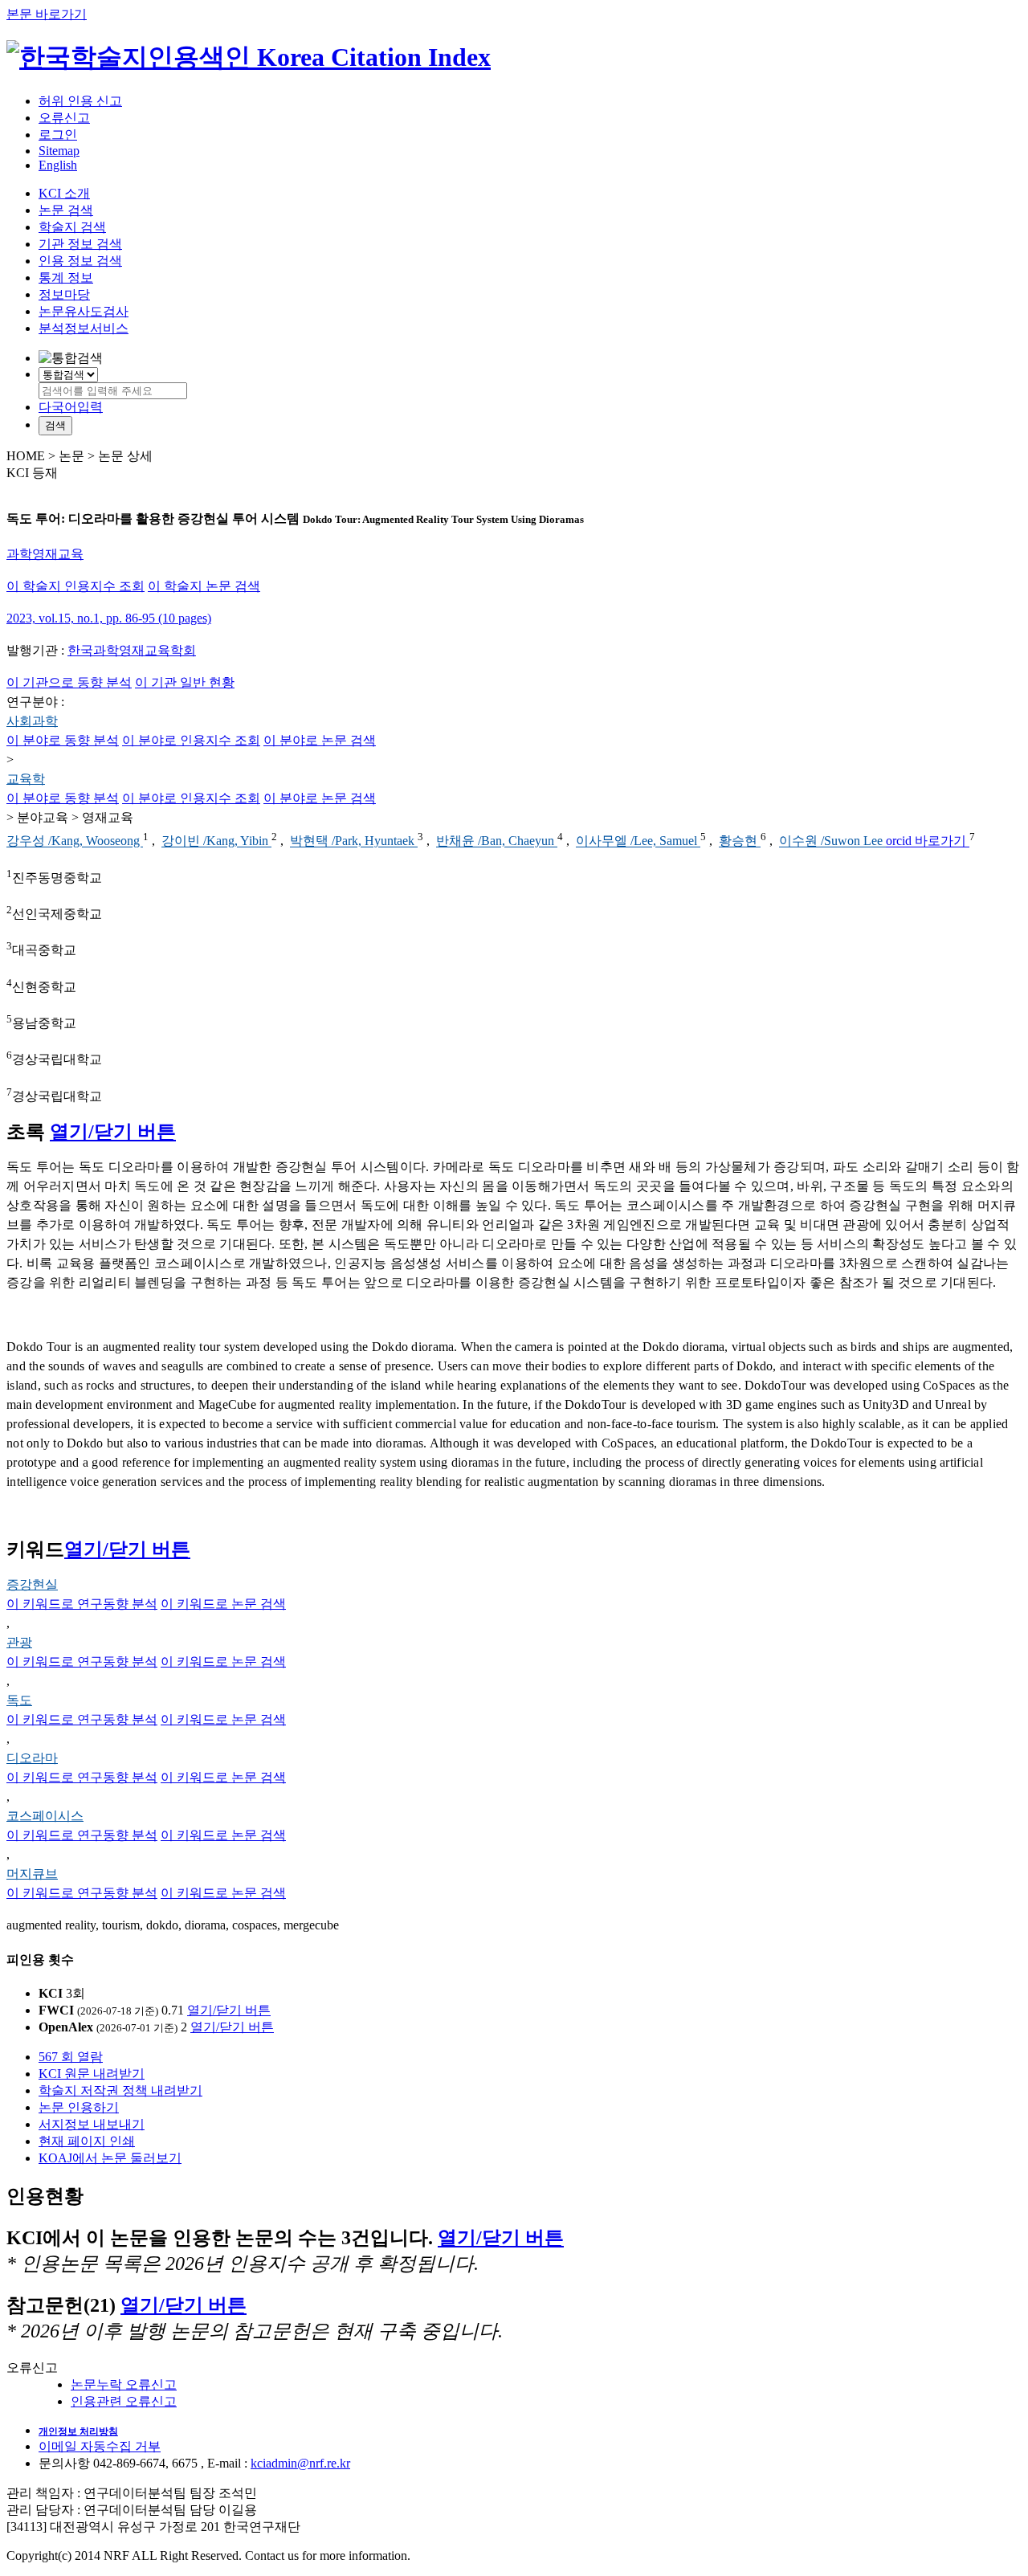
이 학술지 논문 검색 (204, 586)
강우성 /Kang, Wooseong (75, 841)
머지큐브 (32, 1874)
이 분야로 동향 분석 (63, 740)
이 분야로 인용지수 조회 (191, 740)
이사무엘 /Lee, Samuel (638, 841)
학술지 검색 (72, 227)
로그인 (58, 135)
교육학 (26, 779)
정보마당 (64, 294)
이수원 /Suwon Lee (832, 841)
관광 (19, 1642)
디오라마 (32, 1758)
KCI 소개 (64, 193)
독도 (19, 1700)
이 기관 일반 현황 (185, 682)
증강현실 (32, 1584)
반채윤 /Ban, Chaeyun (497, 841)
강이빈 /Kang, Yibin (216, 841)
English (58, 165)
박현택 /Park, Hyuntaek (354, 841)
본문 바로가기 (47, 14)
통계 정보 (66, 278)
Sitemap (59, 151)
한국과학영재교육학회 (132, 650)
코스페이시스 (45, 1816)
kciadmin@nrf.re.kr (300, 2463)
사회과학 (32, 721)
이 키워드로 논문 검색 (223, 1604)
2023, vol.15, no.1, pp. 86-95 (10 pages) (109, 618)
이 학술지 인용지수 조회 (75, 586)
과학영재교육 (45, 554)
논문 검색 (66, 210)
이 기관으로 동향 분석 (69, 682)
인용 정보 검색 (80, 261)
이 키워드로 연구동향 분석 (82, 1604)
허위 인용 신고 (80, 101)
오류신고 (64, 118)
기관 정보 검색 (80, 244)
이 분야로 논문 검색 (320, 740)
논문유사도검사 (84, 311)
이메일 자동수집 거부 (100, 2446)
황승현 (740, 841)
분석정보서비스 (84, 328)
